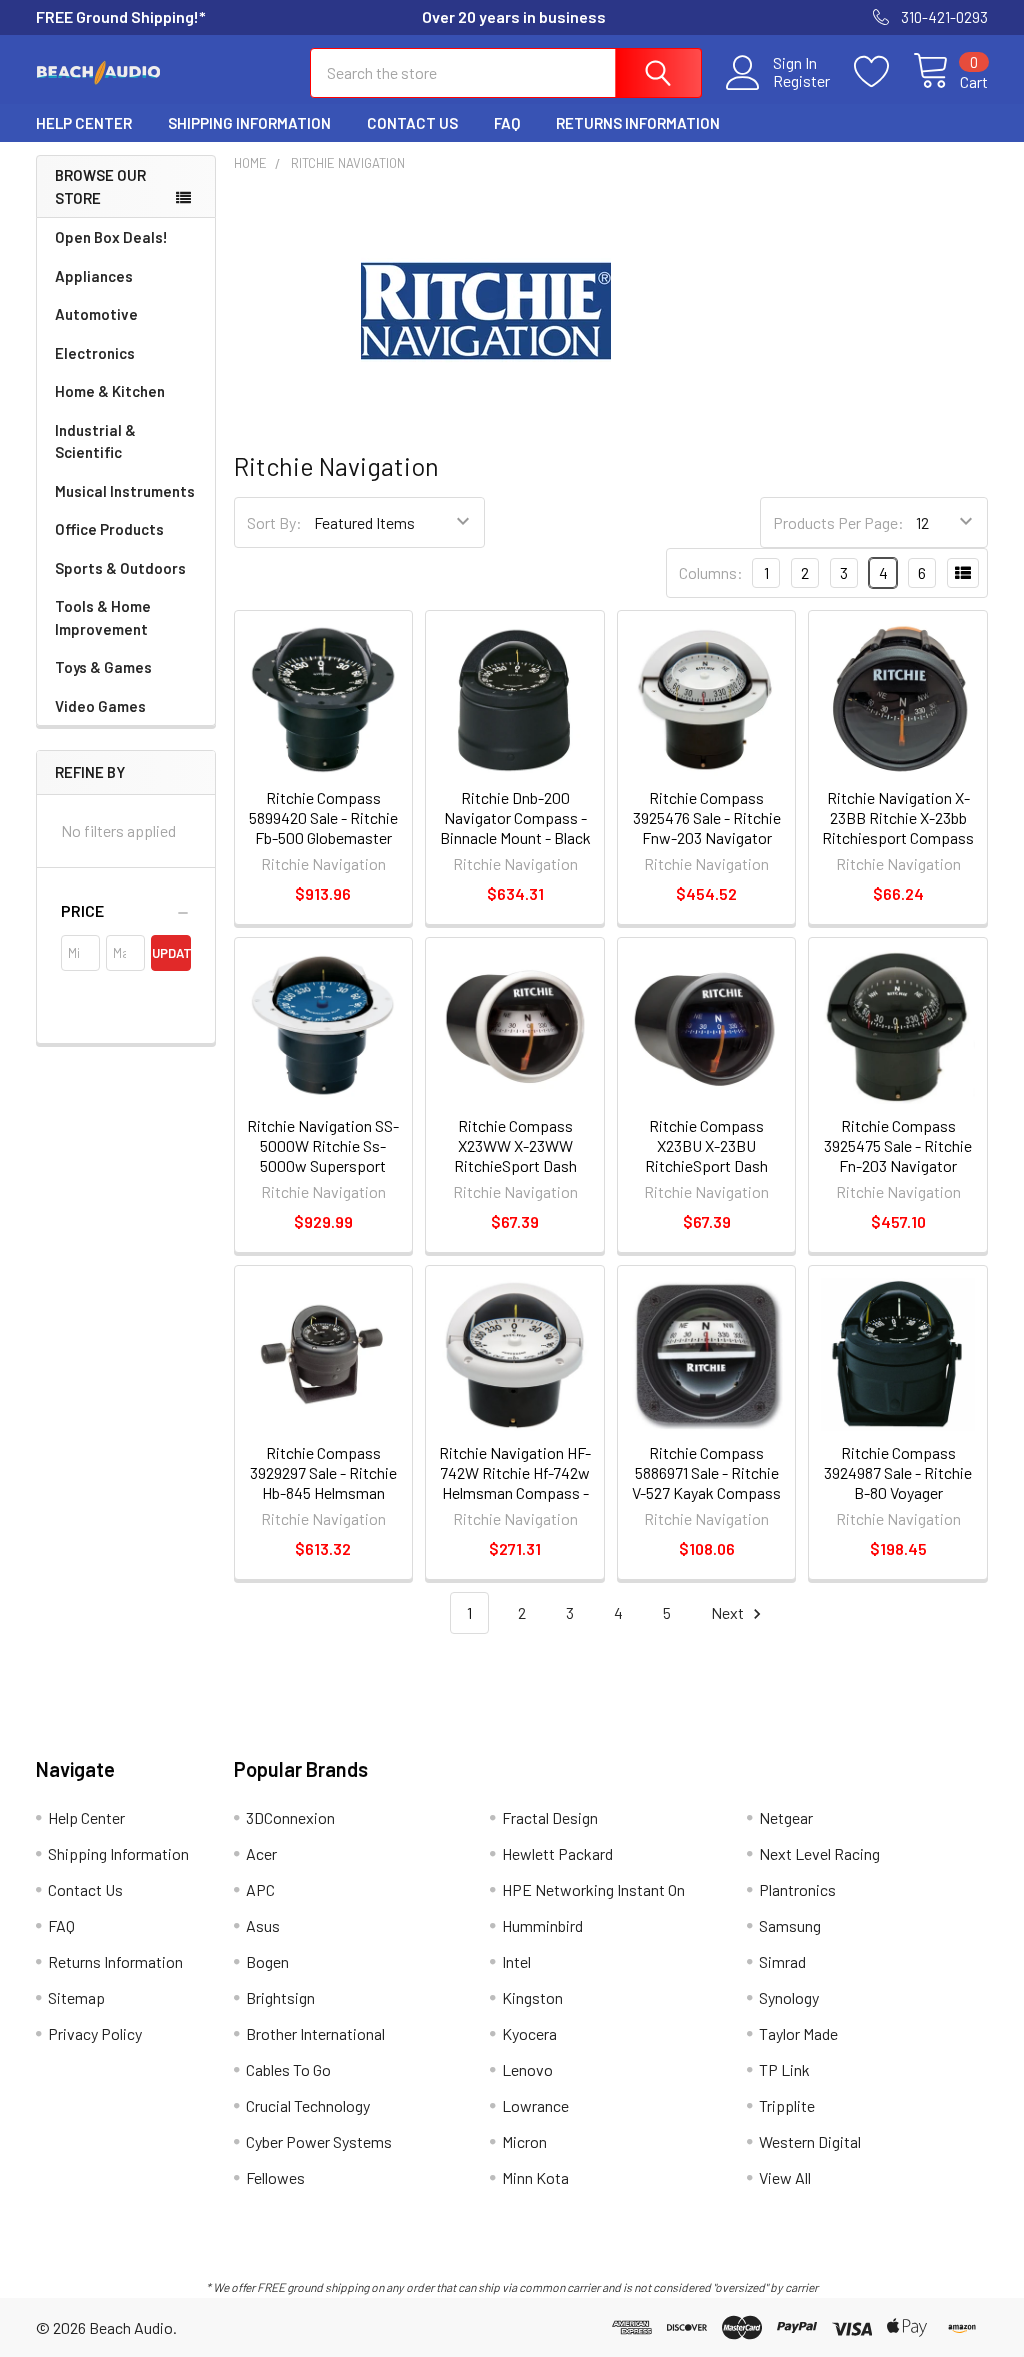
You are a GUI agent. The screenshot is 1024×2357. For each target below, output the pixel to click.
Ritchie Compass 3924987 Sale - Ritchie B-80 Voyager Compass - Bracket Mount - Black (898, 1492)
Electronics (95, 353)
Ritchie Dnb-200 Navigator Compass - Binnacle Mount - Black (515, 817)
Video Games (100, 706)
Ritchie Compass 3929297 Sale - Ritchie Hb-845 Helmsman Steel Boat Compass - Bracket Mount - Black (323, 1492)
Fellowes (275, 2177)
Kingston (532, 1997)
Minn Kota (535, 2177)
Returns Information (638, 123)
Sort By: (274, 522)
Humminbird (542, 1925)
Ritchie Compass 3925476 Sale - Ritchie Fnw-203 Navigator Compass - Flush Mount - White (707, 837)
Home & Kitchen (110, 391)
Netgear (786, 1817)
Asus (263, 1925)
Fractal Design (550, 1817)
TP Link (784, 2069)
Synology (789, 1997)
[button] (126, 911)
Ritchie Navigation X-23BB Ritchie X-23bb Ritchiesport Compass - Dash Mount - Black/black (898, 837)
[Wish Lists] (883, 72)
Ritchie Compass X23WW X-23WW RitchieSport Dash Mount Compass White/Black (515, 1165)
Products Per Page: (838, 522)
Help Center (84, 123)
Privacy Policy (95, 2033)
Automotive (96, 314)
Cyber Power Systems (319, 2141)
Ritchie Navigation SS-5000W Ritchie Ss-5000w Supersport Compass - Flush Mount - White (323, 1165)
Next (729, 1612)
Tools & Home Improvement (103, 617)
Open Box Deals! (111, 237)
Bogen (267, 1961)
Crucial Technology (308, 2105)
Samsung (790, 1925)
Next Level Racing (819, 1853)
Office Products (109, 529)
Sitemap (76, 1997)
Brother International (315, 2033)
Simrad (782, 1961)
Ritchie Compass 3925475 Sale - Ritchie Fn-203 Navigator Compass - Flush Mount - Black (898, 1165)
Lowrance (535, 2105)
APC (260, 1889)
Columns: (711, 572)
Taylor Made (798, 2033)
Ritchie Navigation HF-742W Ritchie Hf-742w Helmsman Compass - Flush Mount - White (515, 1482)
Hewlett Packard (557, 1853)
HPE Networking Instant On (593, 1889)
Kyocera (529, 2033)
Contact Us (412, 123)
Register (801, 81)
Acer (261, 1853)
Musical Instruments (125, 491)
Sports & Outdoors (120, 568)
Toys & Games (103, 667)
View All (785, 2177)
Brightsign (280, 1997)
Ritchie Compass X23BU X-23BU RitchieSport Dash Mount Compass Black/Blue (706, 1165)
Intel (516, 1961)
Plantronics (797, 1889)
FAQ (507, 123)
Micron (524, 2141)
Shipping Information (249, 123)
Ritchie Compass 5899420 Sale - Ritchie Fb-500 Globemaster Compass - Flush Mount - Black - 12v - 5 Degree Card (323, 847)
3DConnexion (290, 1817)
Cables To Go (288, 2069)
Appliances (94, 276)
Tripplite (787, 2105)
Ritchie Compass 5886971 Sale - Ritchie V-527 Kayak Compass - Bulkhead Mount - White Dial (706, 1492)
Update (171, 953)
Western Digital (810, 2141)
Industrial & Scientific (95, 441)
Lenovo (527, 2069)
